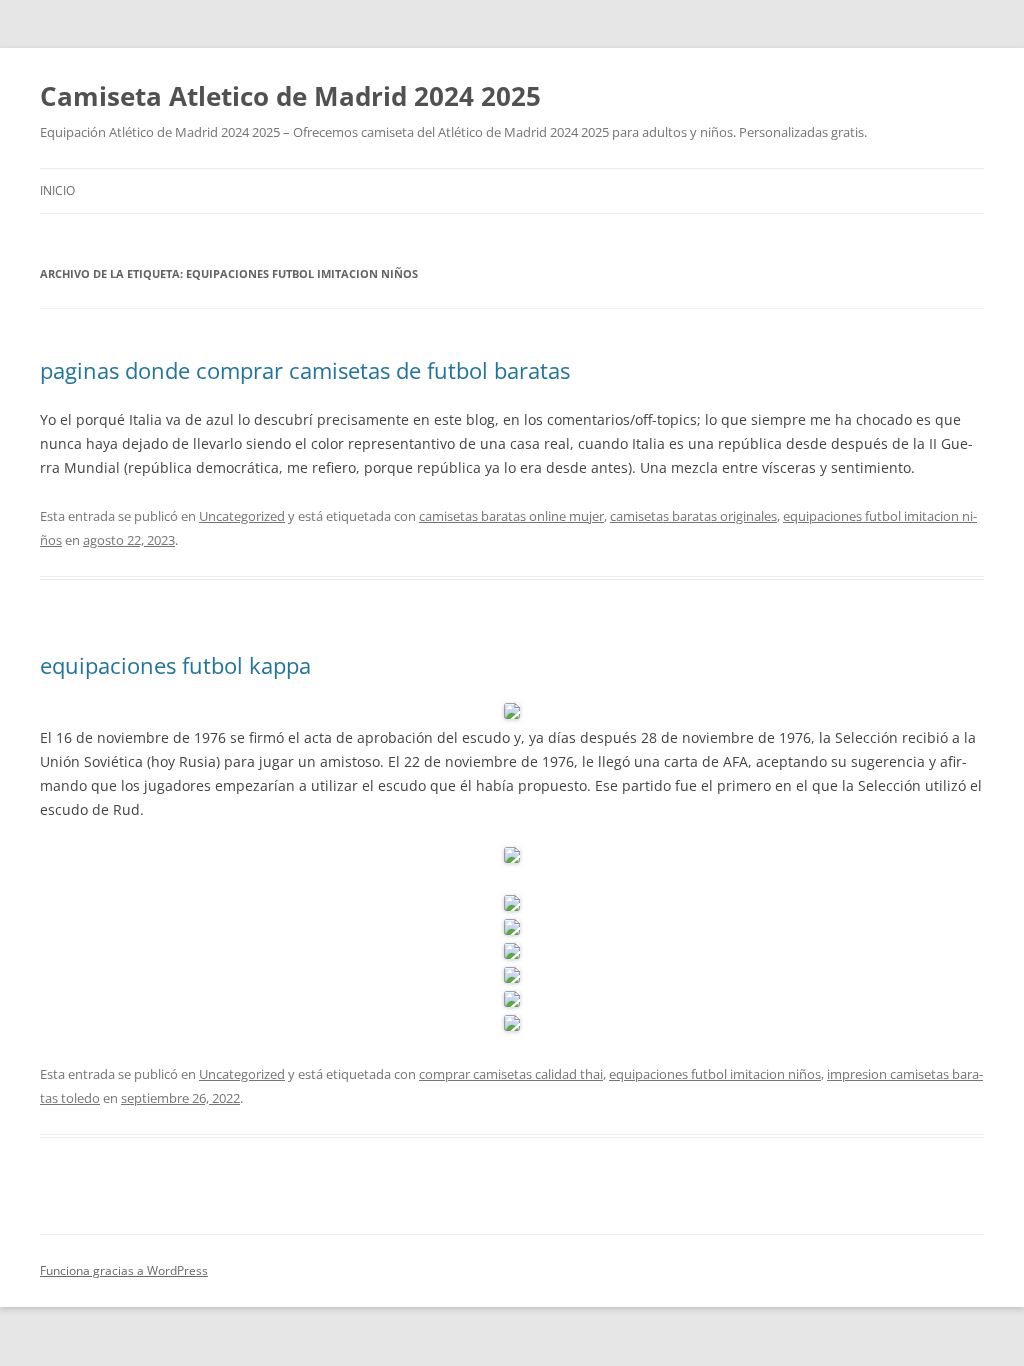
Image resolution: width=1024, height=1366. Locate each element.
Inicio (57, 190)
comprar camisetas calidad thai (511, 1074)
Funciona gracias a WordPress (124, 1270)
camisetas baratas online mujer (511, 516)
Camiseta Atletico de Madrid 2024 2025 (290, 96)
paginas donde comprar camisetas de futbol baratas (305, 370)
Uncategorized (242, 516)
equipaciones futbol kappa (175, 665)
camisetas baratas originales (693, 516)
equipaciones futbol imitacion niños (715, 1074)
